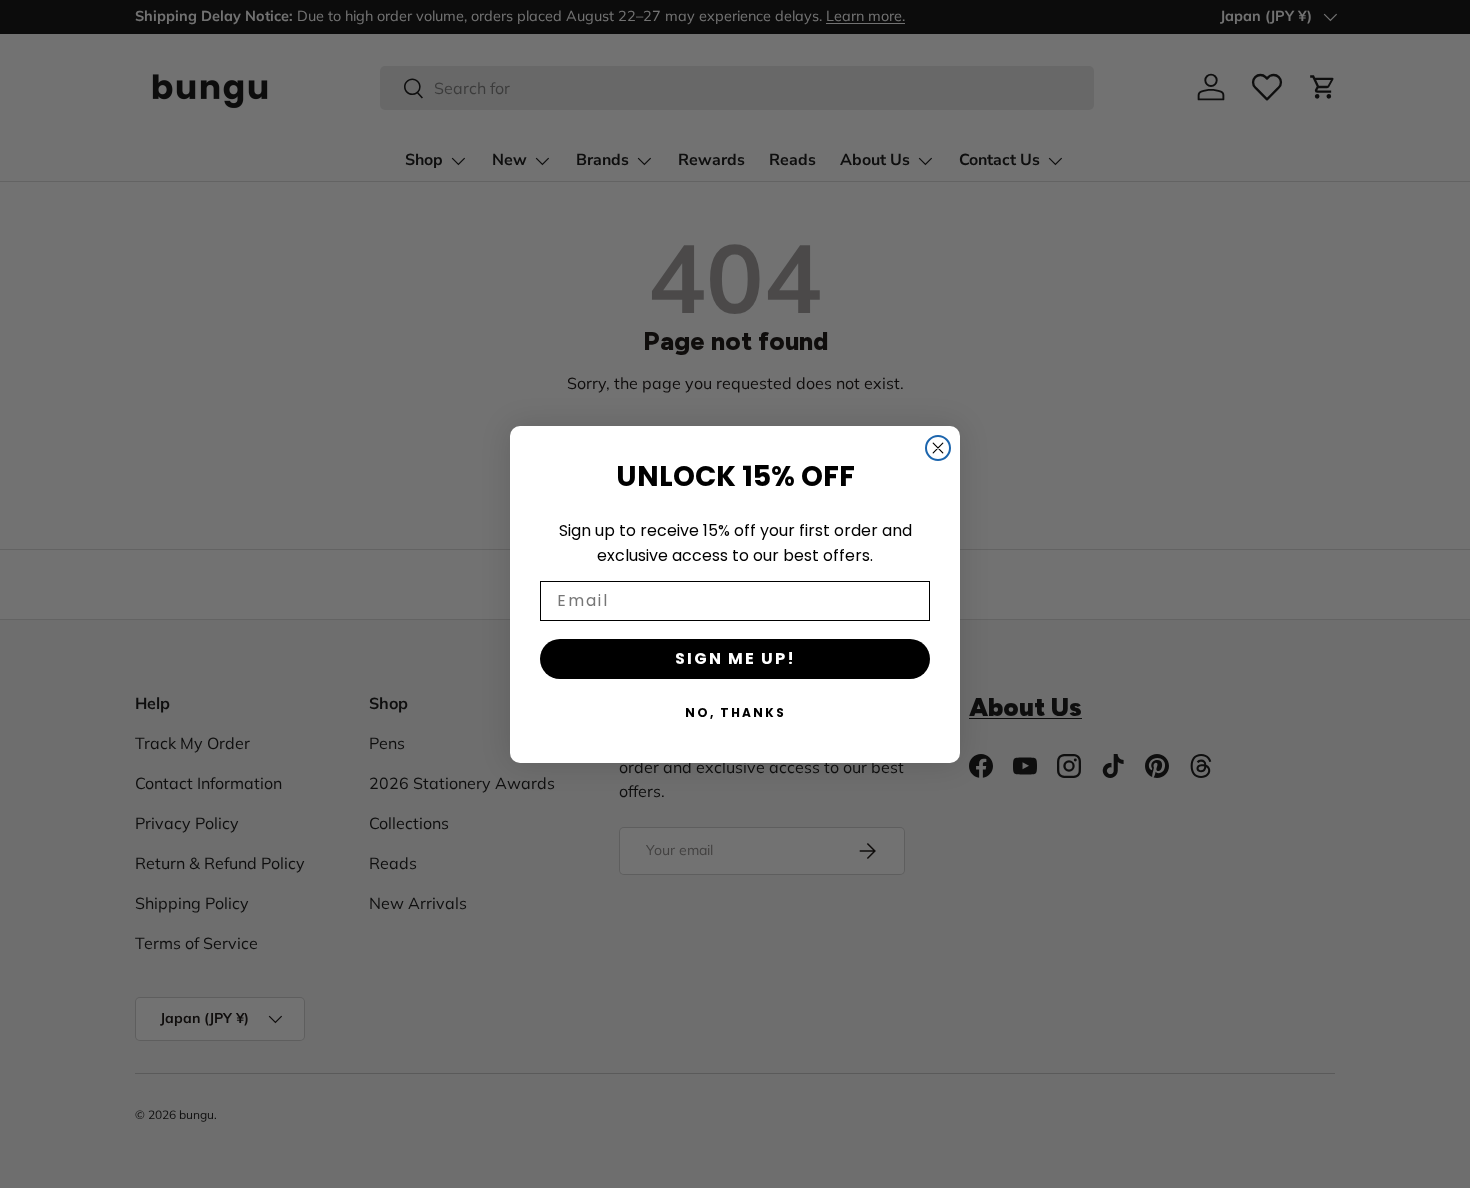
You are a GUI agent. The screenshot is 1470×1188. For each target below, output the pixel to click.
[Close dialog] (938, 448)
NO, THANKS (735, 712)
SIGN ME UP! (735, 658)
